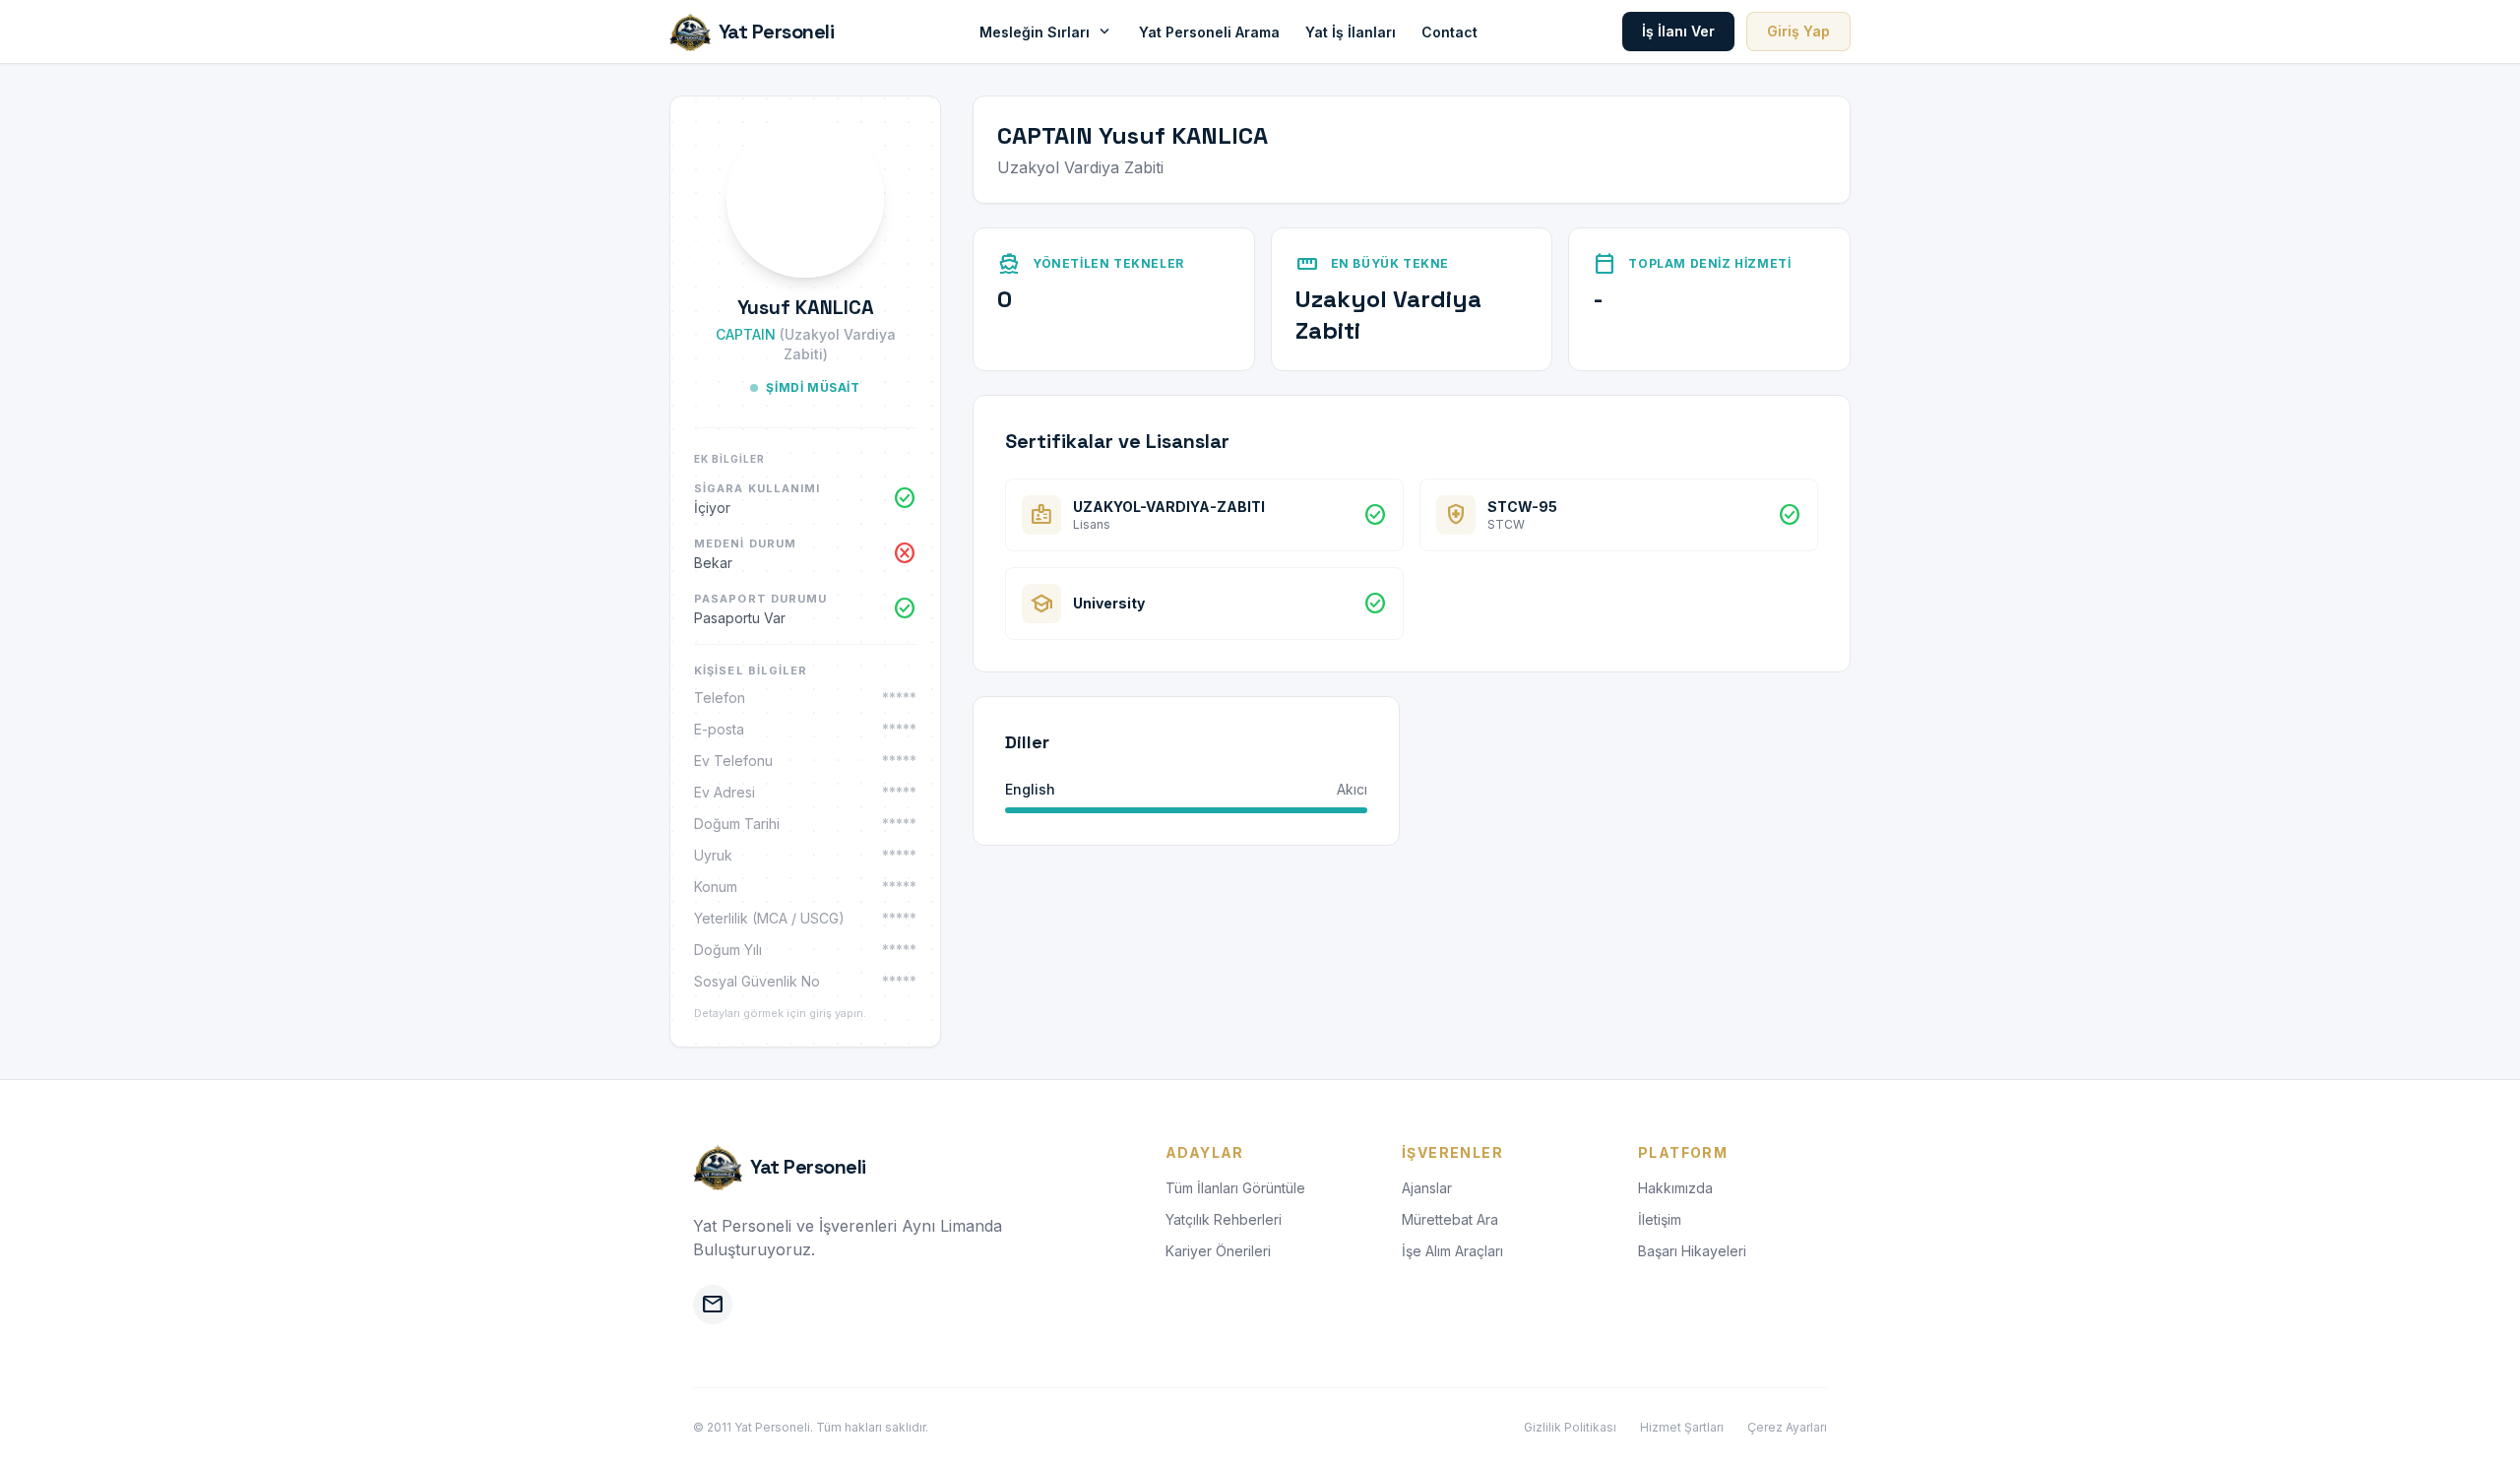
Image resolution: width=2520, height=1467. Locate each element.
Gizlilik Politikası (1570, 1427)
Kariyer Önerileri (1218, 1251)
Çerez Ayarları (1787, 1427)
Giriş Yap (1798, 31)
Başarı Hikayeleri (1692, 1251)
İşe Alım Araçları (1452, 1251)
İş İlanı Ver (1678, 31)
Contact (1449, 32)
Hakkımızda (1675, 1188)
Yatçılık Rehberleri (1224, 1219)
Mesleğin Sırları (1046, 32)
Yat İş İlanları (1351, 32)
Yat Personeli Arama (1209, 32)
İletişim (1660, 1219)
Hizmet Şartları (1682, 1427)
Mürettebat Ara (1450, 1219)
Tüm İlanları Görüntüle (1235, 1188)
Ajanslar (1427, 1188)
